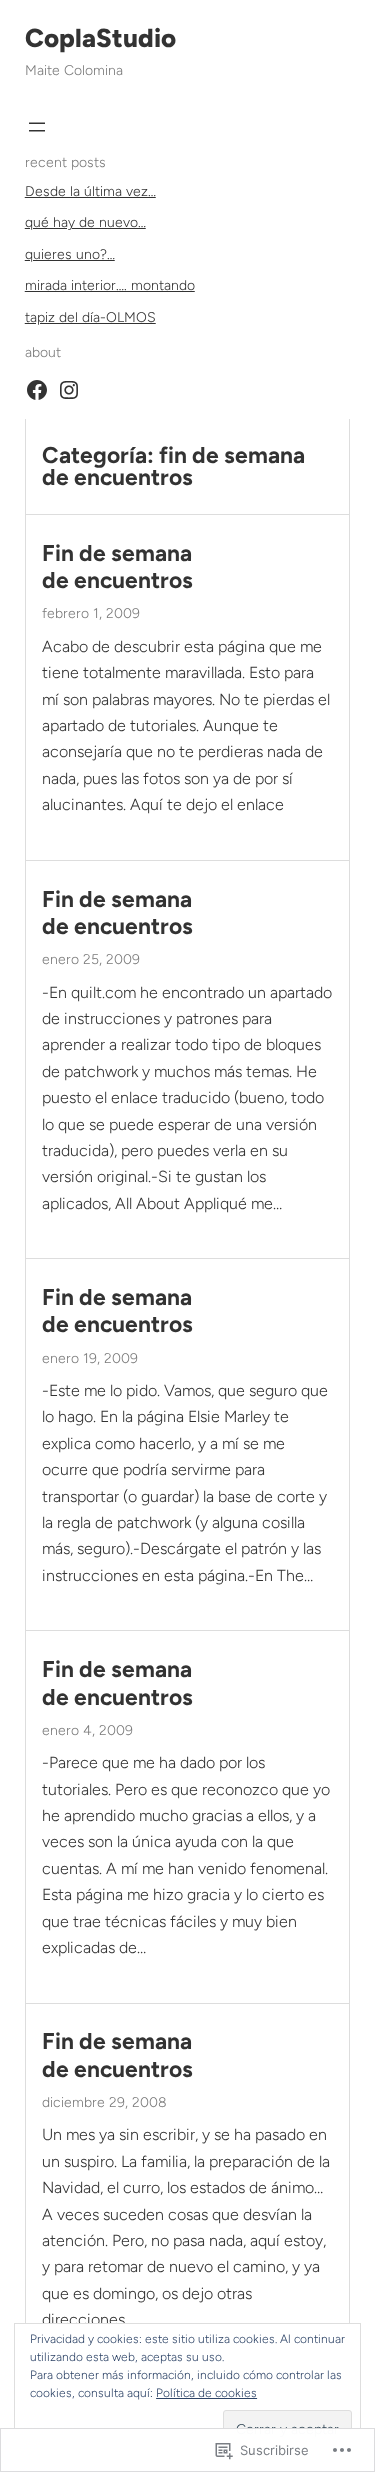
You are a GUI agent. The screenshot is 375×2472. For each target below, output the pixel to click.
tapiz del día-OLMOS (90, 317)
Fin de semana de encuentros (117, 567)
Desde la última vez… (90, 191)
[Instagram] (69, 390)
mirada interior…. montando (110, 285)
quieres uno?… (70, 254)
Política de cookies (206, 2393)
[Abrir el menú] (37, 127)
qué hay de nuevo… (85, 222)
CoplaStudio (100, 38)
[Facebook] (37, 390)
